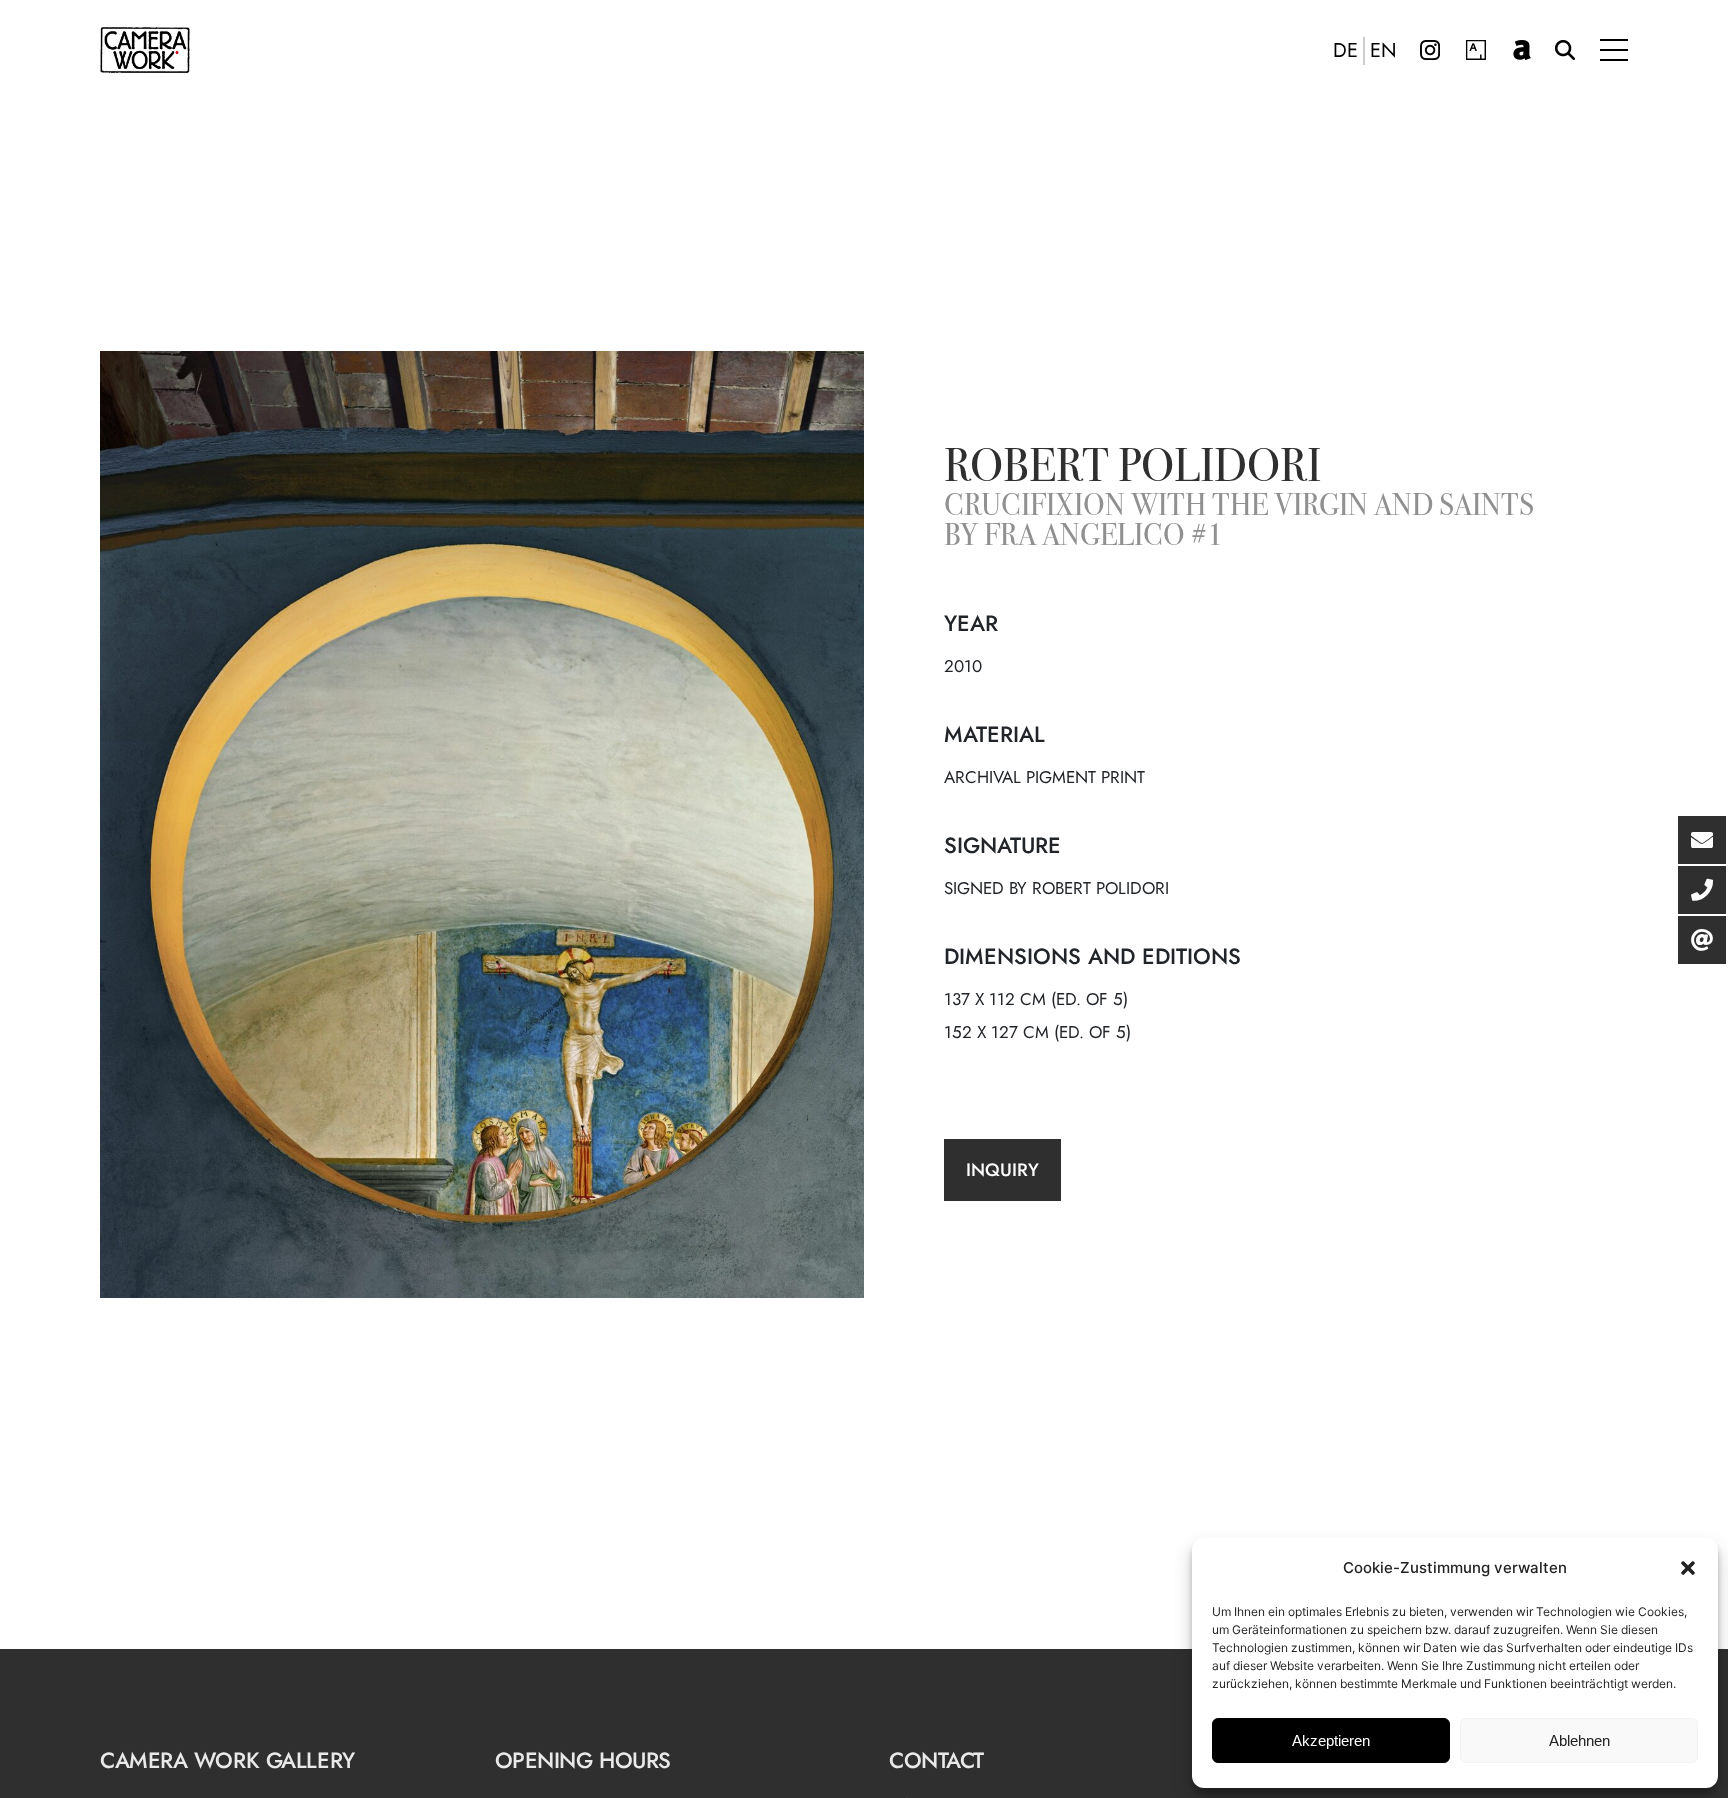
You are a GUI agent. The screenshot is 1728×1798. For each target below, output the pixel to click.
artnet (1522, 50)
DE (1345, 51)
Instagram (1430, 50)
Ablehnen (1579, 1740)
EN (1383, 51)
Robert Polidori (1132, 470)
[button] (1688, 1568)
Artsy (1476, 50)
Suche (1565, 50)
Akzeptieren (1331, 1740)
